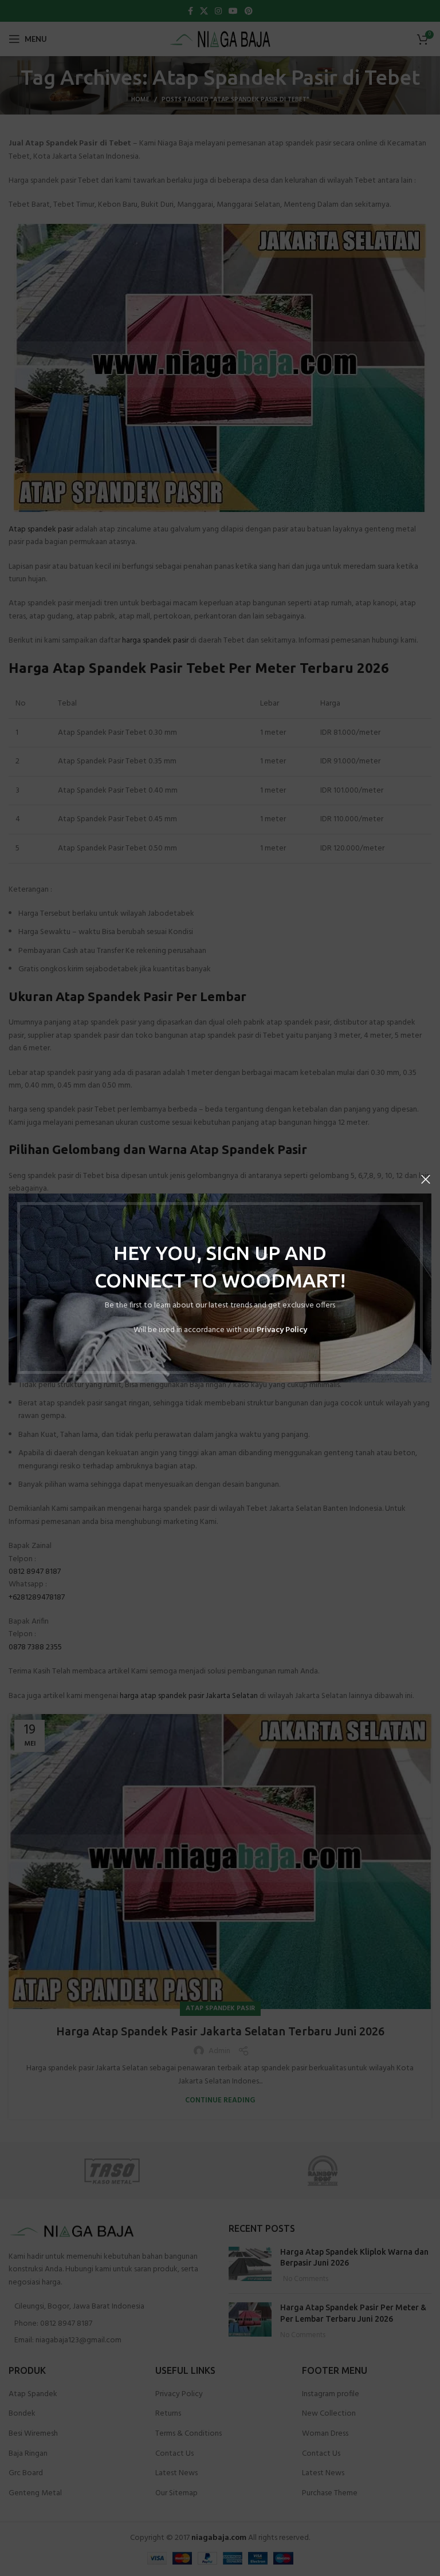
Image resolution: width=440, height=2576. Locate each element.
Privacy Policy (282, 1330)
